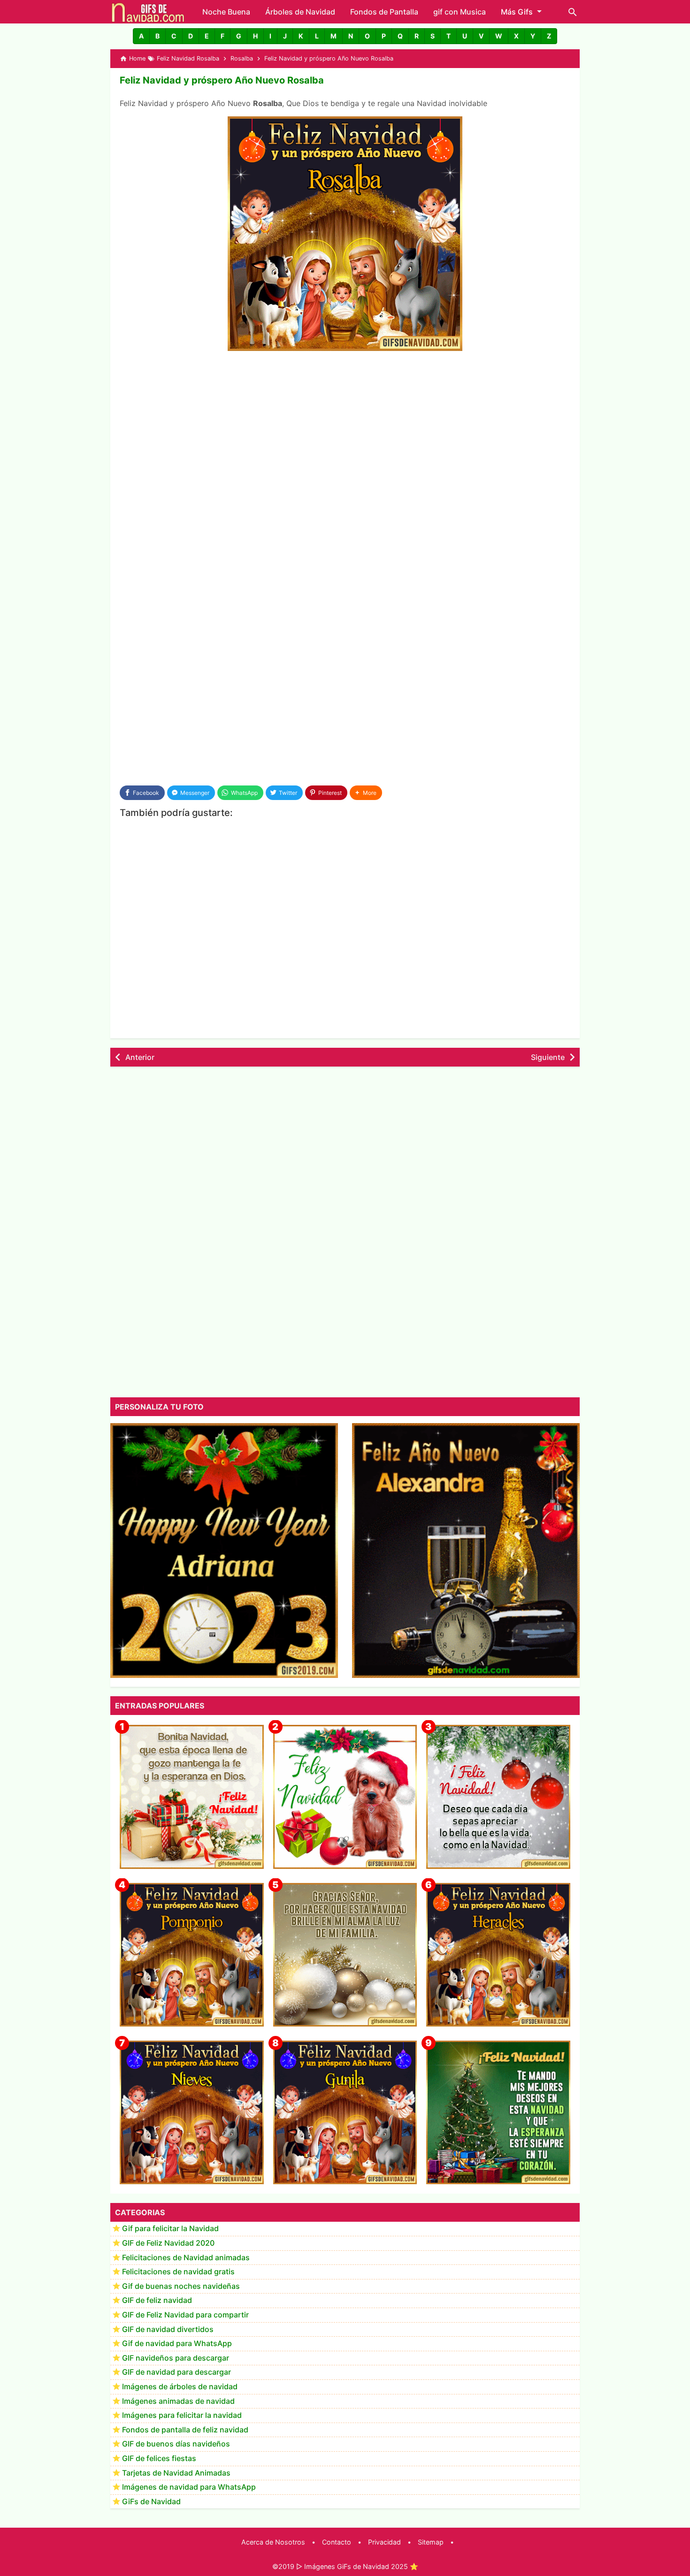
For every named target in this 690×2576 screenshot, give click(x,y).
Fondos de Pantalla (384, 12)
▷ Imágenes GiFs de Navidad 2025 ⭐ (357, 2566)
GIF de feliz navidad (157, 2301)
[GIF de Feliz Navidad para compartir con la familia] (345, 1955)
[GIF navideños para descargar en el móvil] (192, 1797)
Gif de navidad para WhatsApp (177, 2344)
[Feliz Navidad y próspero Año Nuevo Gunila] (345, 2113)
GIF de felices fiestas (159, 2459)
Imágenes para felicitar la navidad (182, 2416)
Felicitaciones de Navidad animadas (186, 2257)
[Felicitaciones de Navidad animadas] (498, 1797)
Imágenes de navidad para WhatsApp (189, 2487)
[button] (141, 36)
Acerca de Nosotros (273, 2542)
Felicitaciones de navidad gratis (178, 2272)
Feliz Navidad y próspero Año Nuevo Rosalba (222, 80)
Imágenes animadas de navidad (178, 2401)
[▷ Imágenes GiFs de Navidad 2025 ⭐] (148, 12)
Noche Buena (226, 12)
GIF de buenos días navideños (176, 2444)
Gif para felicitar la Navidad (170, 2229)
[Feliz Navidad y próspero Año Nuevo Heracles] (498, 1955)
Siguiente (548, 1057)
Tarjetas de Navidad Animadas (176, 2473)
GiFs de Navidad (151, 2501)
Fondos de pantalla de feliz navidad (185, 2430)
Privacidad (384, 2542)
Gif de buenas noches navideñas (181, 2286)
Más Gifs (517, 12)
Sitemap (431, 2542)
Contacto (337, 2542)
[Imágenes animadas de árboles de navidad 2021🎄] (498, 2113)
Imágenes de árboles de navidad (180, 2387)
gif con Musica (460, 12)
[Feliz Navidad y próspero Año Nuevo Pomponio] (192, 1955)
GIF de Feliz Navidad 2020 (168, 2243)
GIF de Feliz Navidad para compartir (185, 2315)
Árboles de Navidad (300, 12)
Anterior (140, 1057)
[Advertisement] (345, 429)
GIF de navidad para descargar (176, 2372)
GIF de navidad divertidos (168, 2329)
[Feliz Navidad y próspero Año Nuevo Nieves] (192, 2113)
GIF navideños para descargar (176, 2358)
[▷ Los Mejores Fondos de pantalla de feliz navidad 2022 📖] (345, 1797)
